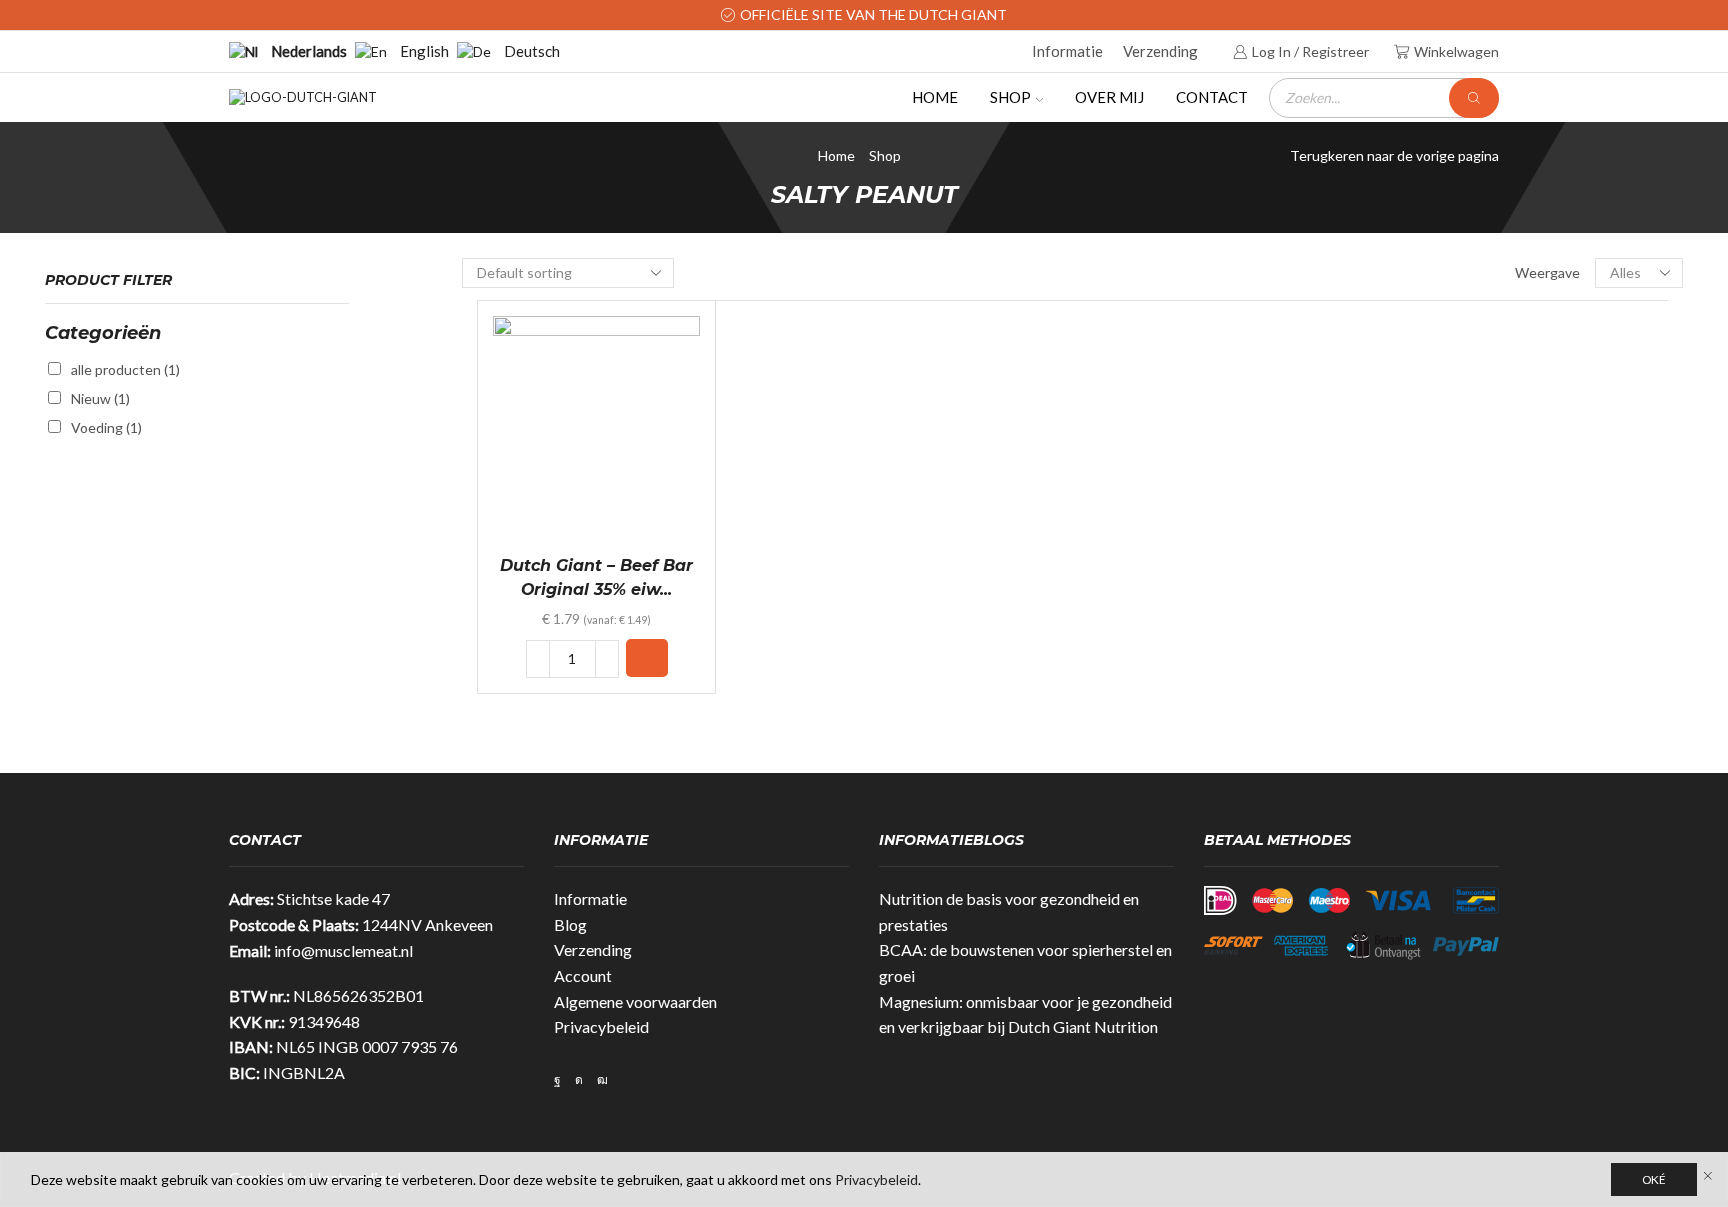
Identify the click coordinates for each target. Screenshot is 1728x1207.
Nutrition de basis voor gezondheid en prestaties (1009, 911)
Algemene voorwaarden (635, 1001)
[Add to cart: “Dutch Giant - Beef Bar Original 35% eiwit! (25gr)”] (647, 658)
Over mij (1109, 97)
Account (583, 975)
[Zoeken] (1474, 98)
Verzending (1160, 51)
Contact (1212, 97)
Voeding (106, 427)
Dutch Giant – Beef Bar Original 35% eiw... (596, 577)
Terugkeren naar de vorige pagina (1394, 155)
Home (935, 97)
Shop (1010, 97)
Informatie (1067, 51)
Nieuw (100, 398)
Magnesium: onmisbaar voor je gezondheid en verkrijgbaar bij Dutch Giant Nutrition (1025, 1014)
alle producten (125, 369)
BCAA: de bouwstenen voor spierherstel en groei (1025, 962)
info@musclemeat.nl (343, 950)
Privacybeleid (601, 1026)
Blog (570, 924)
